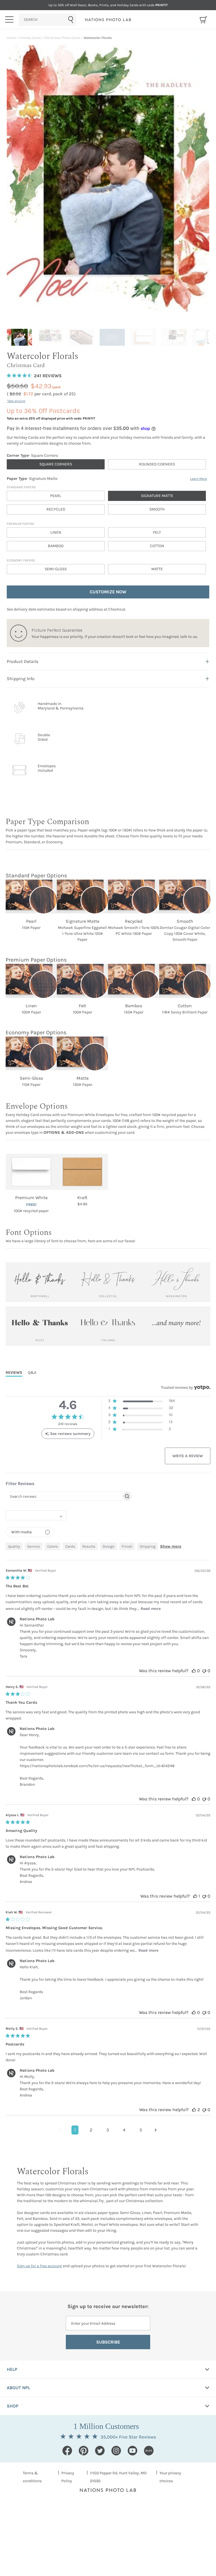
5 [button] (141, 2130)
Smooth (157, 509)
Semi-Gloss (56, 569)
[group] (21, 337)
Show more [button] (171, 1546)
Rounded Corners (157, 464)
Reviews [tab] (14, 1373)
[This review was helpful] (194, 1671)
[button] (142, 1402)
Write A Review (188, 1456)
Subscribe (108, 2342)
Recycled (56, 509)
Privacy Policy (68, 2477)
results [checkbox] (89, 1546)
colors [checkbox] (53, 1546)
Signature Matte (157, 496)
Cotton (157, 546)
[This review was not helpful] (204, 1671)
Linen (56, 532)
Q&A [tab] (32, 1373)
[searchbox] (64, 1496)
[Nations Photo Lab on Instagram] (116, 2451)
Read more (151, 1609)
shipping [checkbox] (148, 1546)
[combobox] (48, 20)
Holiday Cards (30, 38)
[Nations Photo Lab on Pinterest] (84, 2451)
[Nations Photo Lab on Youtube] (132, 2451)
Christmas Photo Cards (62, 38)
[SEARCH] (48, 20)
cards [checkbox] (70, 1546)
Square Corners (56, 464)
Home (11, 38)
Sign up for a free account (39, 2266)
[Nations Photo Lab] (108, 20)
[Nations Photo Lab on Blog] (149, 2451)
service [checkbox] (34, 1546)
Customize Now (108, 592)
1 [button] (75, 2130)
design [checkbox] (109, 1546)
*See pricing (16, 401)
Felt (157, 532)
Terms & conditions (32, 2477)
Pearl (56, 496)
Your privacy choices (170, 2477)
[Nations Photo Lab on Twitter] (100, 2451)
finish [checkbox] (127, 1546)
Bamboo (56, 546)
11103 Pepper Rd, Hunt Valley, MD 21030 (118, 2477)
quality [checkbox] (14, 1546)
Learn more (199, 479)
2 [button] (91, 2130)
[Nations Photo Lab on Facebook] (67, 2451)
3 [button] (108, 2130)
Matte (157, 569)
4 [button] (124, 2130)
